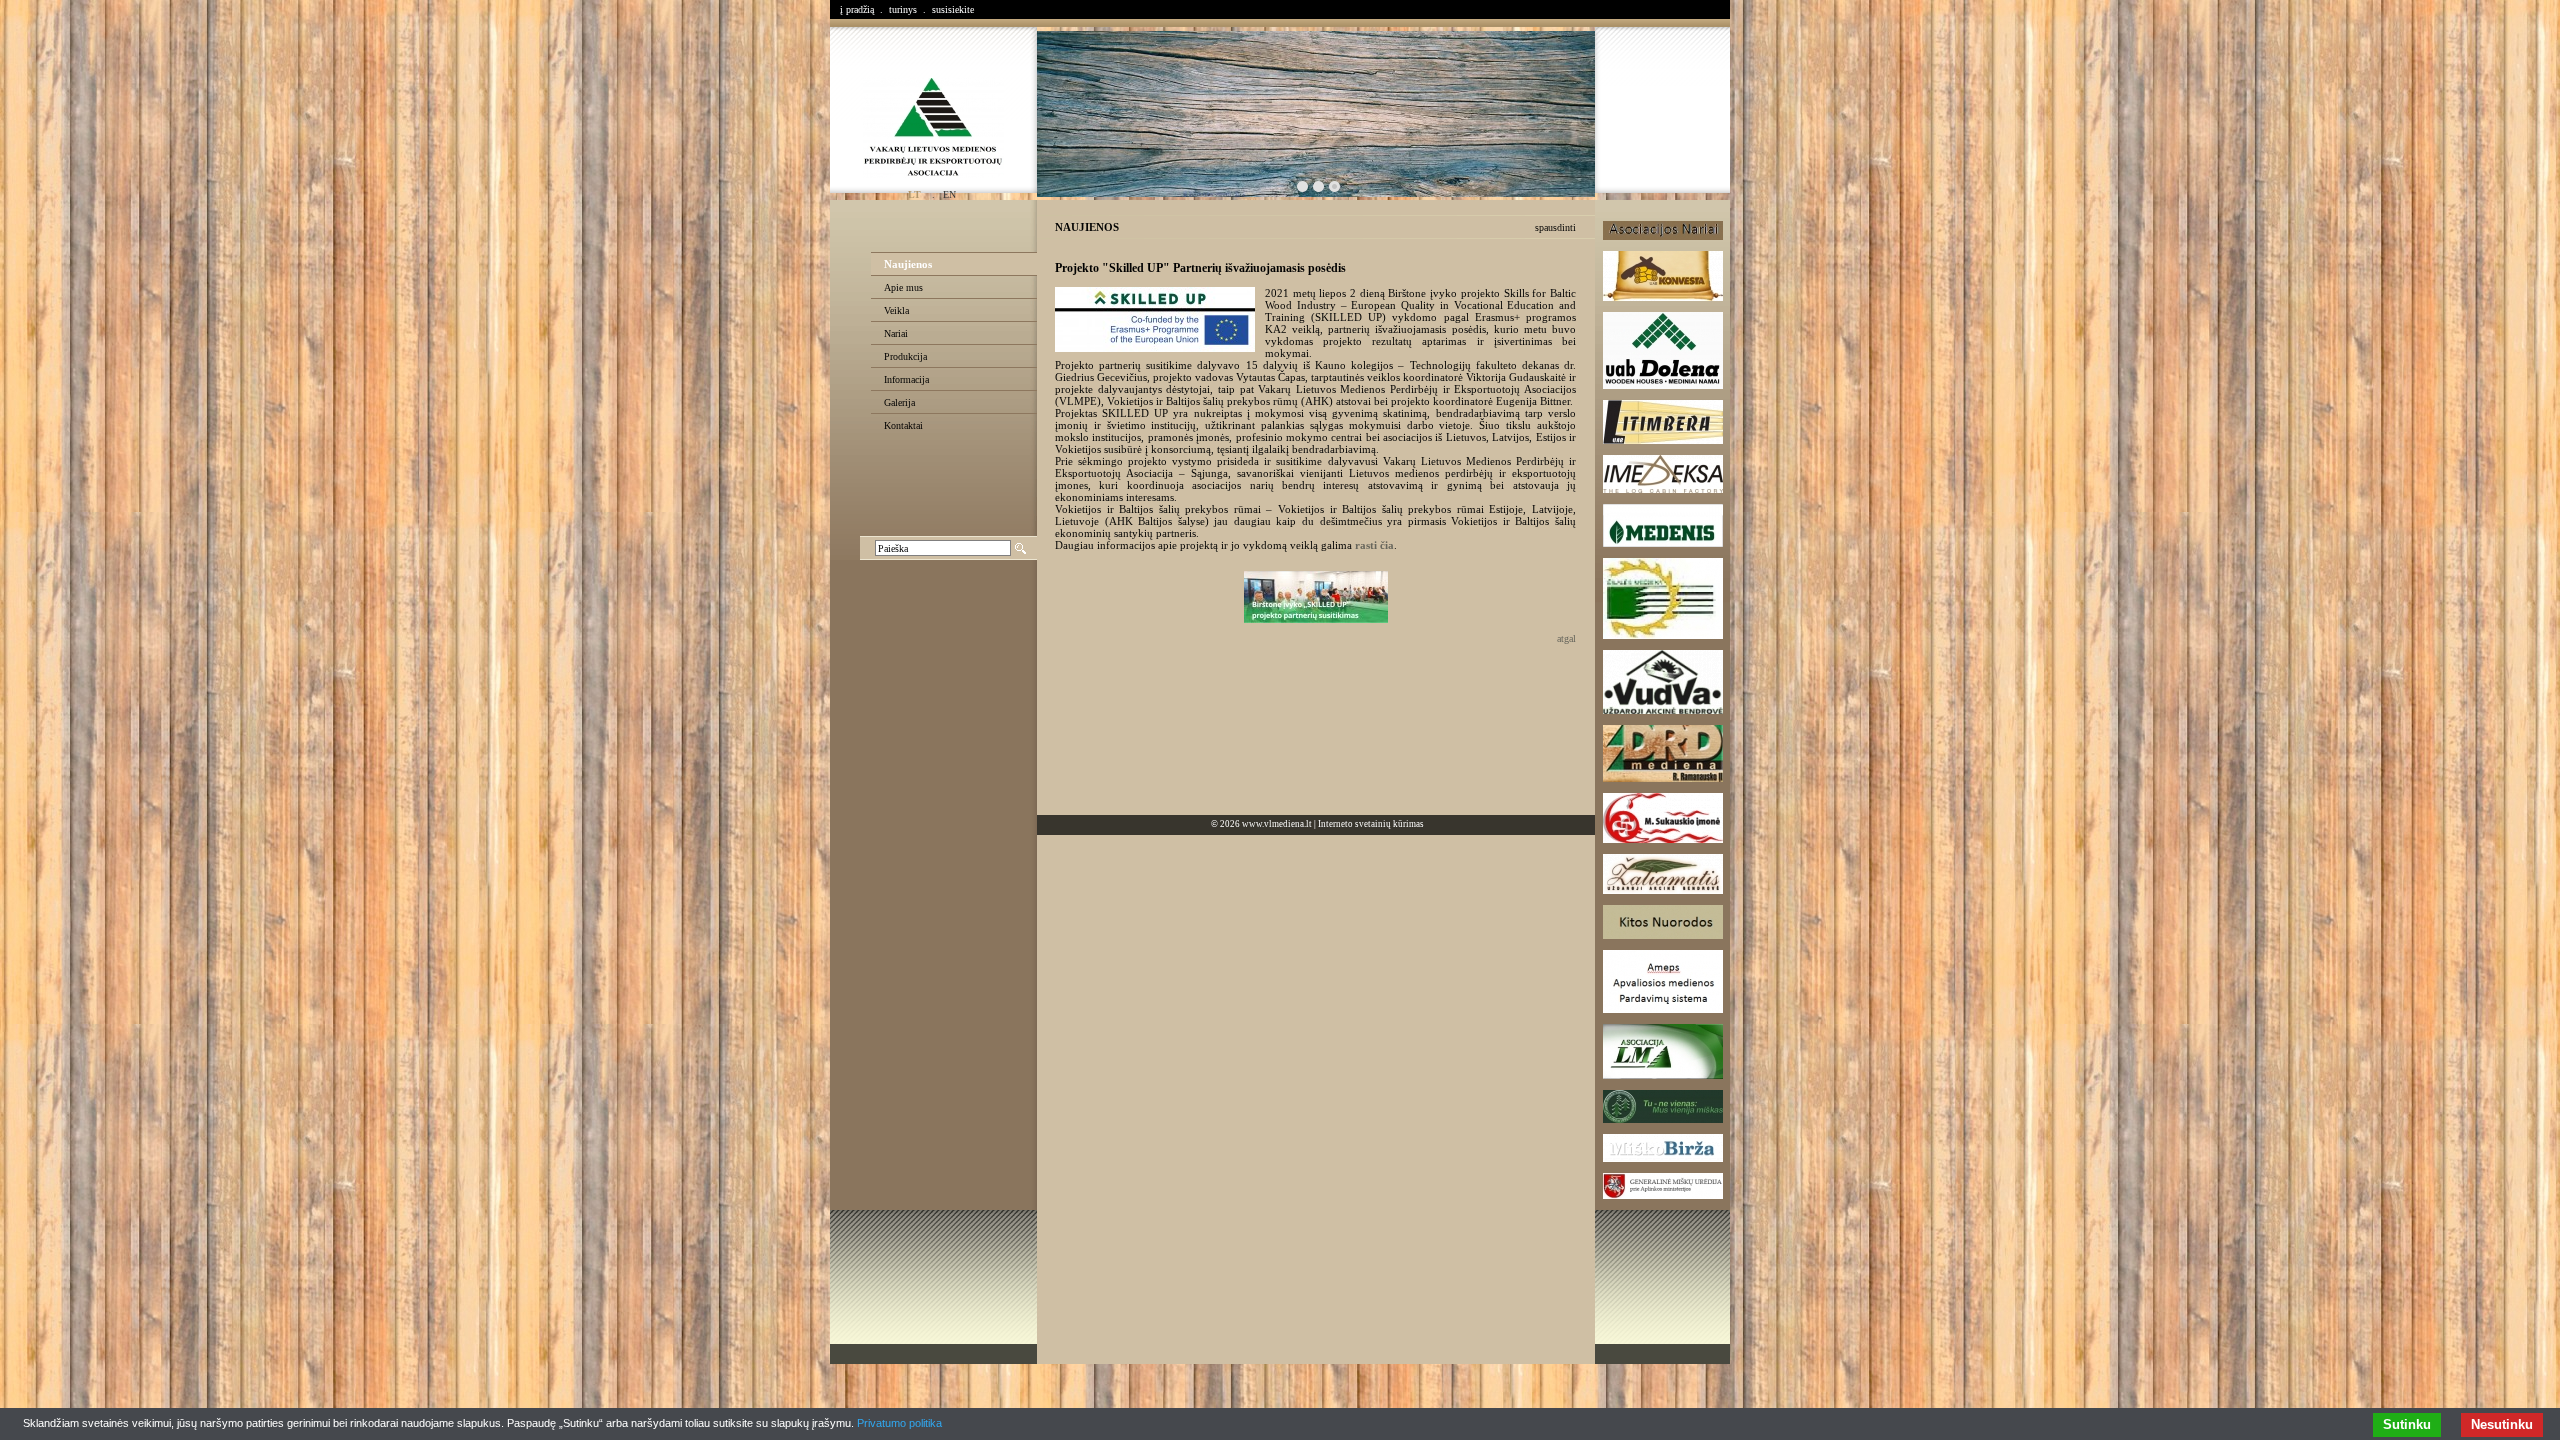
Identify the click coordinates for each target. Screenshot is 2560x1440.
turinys (903, 9)
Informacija (906, 379)
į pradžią (857, 9)
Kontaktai (903, 425)
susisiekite (953, 9)
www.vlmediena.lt (1277, 824)
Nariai (896, 333)
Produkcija (905, 356)
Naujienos (908, 264)
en (949, 194)
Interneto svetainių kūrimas (1371, 824)
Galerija (899, 402)
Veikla (896, 310)
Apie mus (903, 287)
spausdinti (1555, 227)
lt (914, 194)
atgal (1566, 638)
